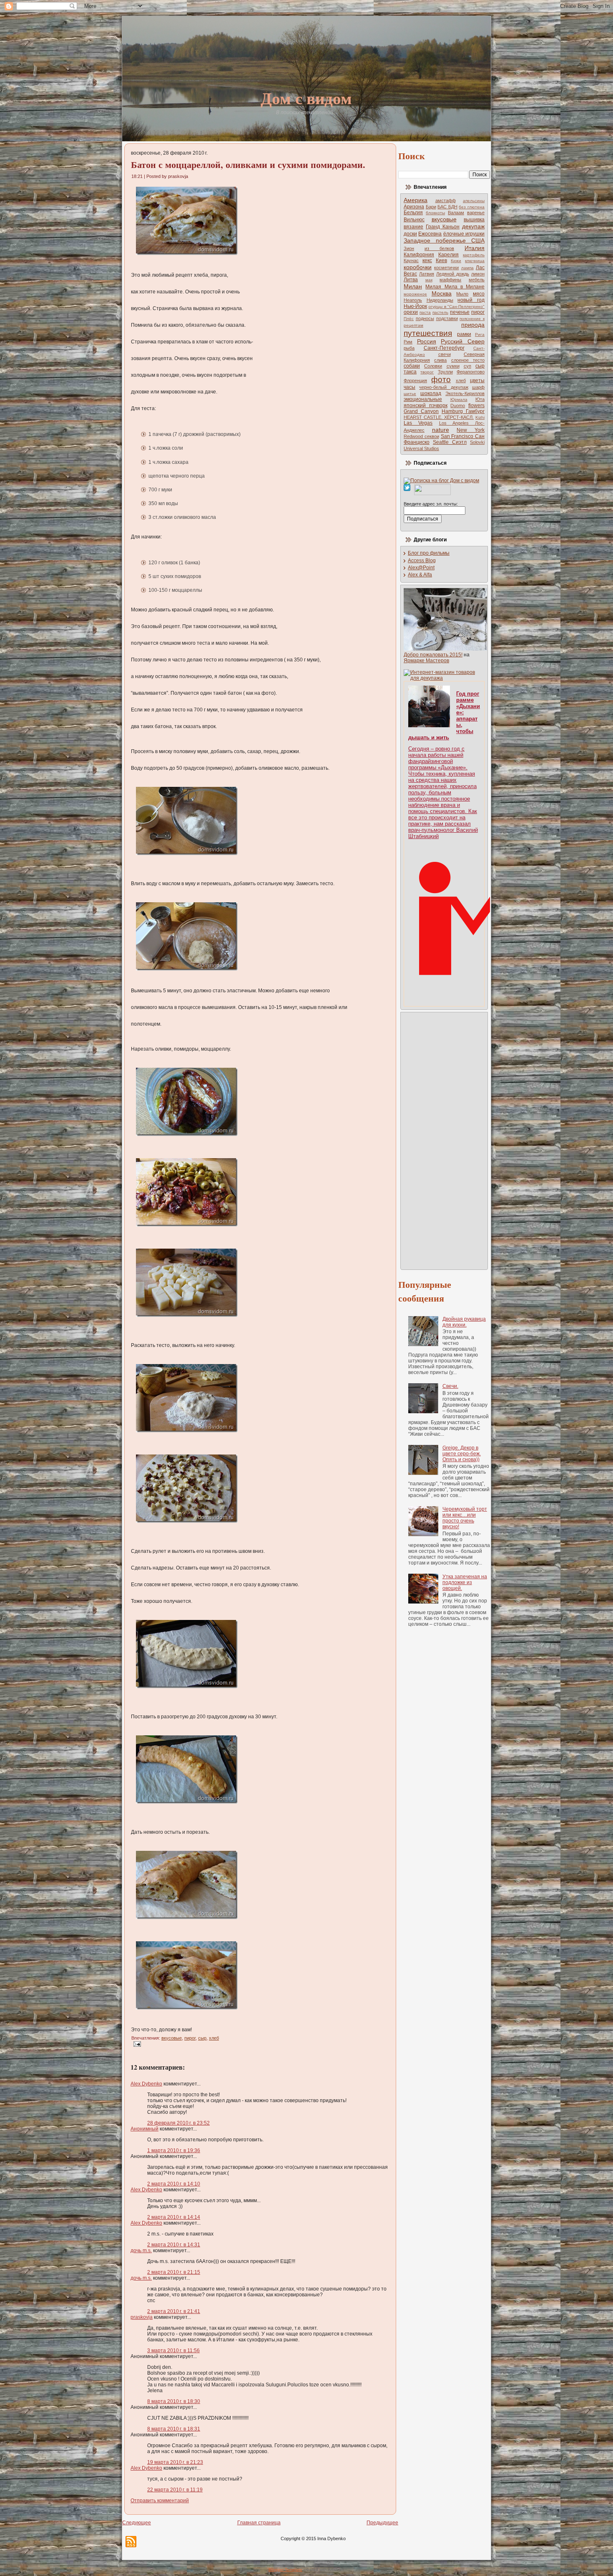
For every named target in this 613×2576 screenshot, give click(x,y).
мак (429, 280)
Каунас (411, 260)
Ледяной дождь (453, 274)
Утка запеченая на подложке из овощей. (465, 1582)
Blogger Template (285, 2570)
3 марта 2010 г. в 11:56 (173, 2351)
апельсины (474, 201)
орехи (411, 312)
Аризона (414, 207)
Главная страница (259, 2523)
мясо (479, 294)
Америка (416, 200)
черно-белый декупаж (443, 387)
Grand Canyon (421, 411)
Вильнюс (414, 220)
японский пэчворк (426, 406)
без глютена (472, 207)
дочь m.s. (141, 2251)
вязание (413, 227)
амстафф (446, 200)
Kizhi (480, 417)
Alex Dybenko (146, 2084)
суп (467, 366)
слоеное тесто (468, 360)
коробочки (418, 267)
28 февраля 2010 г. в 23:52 (178, 2123)
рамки (464, 334)
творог (427, 372)
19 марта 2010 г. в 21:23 (175, 2462)
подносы (425, 318)
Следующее (137, 2523)
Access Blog (422, 561)
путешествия (428, 333)
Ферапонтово (471, 372)
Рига (480, 334)
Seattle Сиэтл (450, 442)
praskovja (142, 2317)
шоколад (431, 393)
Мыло (462, 294)
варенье (476, 213)
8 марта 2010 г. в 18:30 (174, 2401)
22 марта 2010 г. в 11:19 (175, 2490)
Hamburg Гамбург (463, 411)
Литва (411, 280)
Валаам (456, 213)
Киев (441, 260)
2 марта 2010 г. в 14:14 (174, 2217)
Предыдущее (382, 2523)
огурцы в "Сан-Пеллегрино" (456, 307)
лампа (467, 268)
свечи (445, 354)
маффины (450, 280)
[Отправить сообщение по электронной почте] (136, 2044)
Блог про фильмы (429, 553)
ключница (475, 261)
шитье (410, 394)
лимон (478, 274)
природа (473, 325)
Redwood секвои (421, 436)
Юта (480, 399)
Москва (442, 293)
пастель (440, 312)
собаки (412, 366)
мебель (477, 280)
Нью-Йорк (415, 306)
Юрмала (459, 399)
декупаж (473, 226)
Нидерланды (440, 300)
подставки (447, 318)
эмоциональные (423, 399)
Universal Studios (421, 448)
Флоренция (415, 381)
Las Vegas (418, 423)
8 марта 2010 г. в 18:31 (174, 2429)
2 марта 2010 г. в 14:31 (174, 2245)
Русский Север (463, 341)
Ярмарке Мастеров (426, 661)
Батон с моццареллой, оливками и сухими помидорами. (248, 164)
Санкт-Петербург (444, 348)
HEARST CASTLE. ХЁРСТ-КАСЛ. (439, 417)
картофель (474, 255)
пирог (190, 2038)
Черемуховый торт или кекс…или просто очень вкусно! (465, 1518)
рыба (409, 348)
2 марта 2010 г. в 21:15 (174, 2272)
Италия (475, 248)
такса (410, 372)
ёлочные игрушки (464, 234)
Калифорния (419, 255)
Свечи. (450, 1386)
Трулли (445, 372)
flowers (476, 406)
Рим (408, 342)
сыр (202, 2038)
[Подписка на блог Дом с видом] (441, 481)
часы (410, 387)
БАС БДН (447, 207)
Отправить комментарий (160, 2501)
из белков (439, 248)
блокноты (435, 213)
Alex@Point (421, 568)
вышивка (474, 220)
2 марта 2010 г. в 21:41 (174, 2311)
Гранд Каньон (443, 227)
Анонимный (144, 2129)
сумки (453, 366)
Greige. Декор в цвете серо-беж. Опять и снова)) (462, 1454)
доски (410, 234)
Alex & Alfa (420, 575)
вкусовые (172, 2038)
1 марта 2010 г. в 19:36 (174, 2150)
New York (471, 430)
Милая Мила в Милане (455, 287)
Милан (413, 286)
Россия (427, 341)
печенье (460, 312)
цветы (477, 381)
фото (441, 379)
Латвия (427, 274)
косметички (446, 268)
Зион (409, 248)
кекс (427, 260)
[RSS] (131, 2542)
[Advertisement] (437, 1140)
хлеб (214, 2038)
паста (425, 312)
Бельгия (413, 213)
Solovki (477, 442)
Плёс (409, 319)
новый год (471, 300)
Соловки (433, 366)
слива (440, 360)
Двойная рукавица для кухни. (464, 1322)
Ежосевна (430, 234)
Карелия (448, 255)
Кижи (456, 261)
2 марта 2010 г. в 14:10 (174, 2184)
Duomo (458, 406)
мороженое (415, 294)
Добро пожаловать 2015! (433, 655)
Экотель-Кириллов (465, 393)
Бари (431, 207)
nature (441, 430)
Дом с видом (306, 98)
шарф (478, 387)
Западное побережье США (444, 240)
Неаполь (413, 300)
